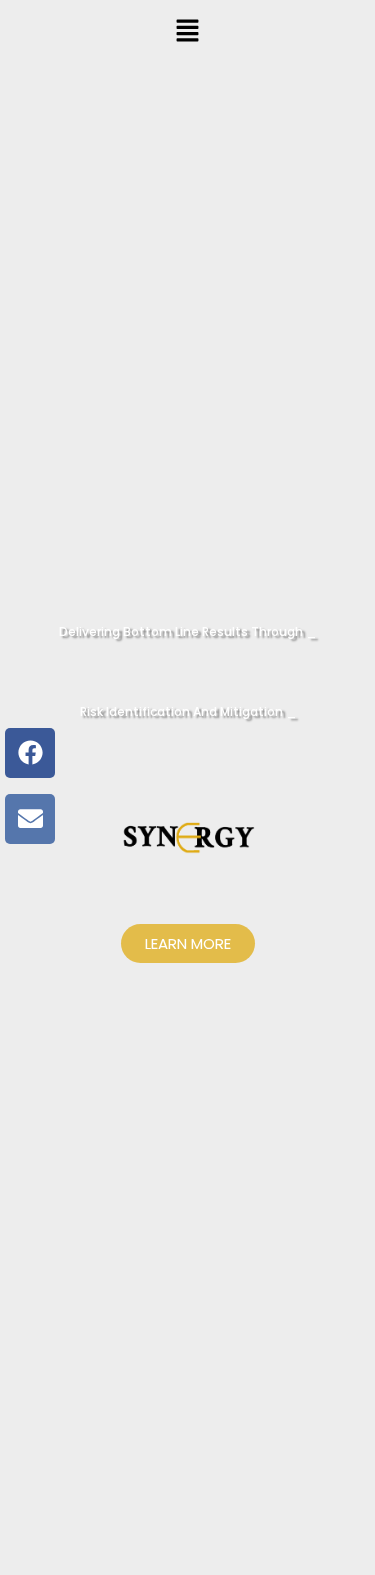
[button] (187, 31)
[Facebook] (30, 753)
